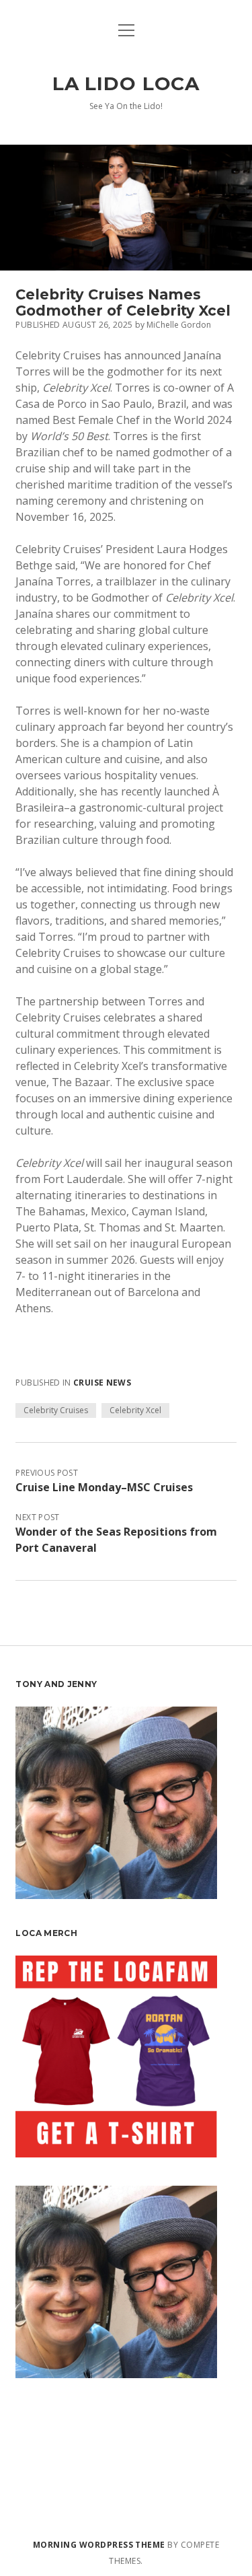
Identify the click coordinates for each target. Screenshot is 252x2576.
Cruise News (102, 1383)
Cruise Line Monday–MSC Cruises (104, 1487)
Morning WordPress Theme (99, 2545)
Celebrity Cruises (56, 1410)
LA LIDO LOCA (126, 83)
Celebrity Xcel (135, 1410)
